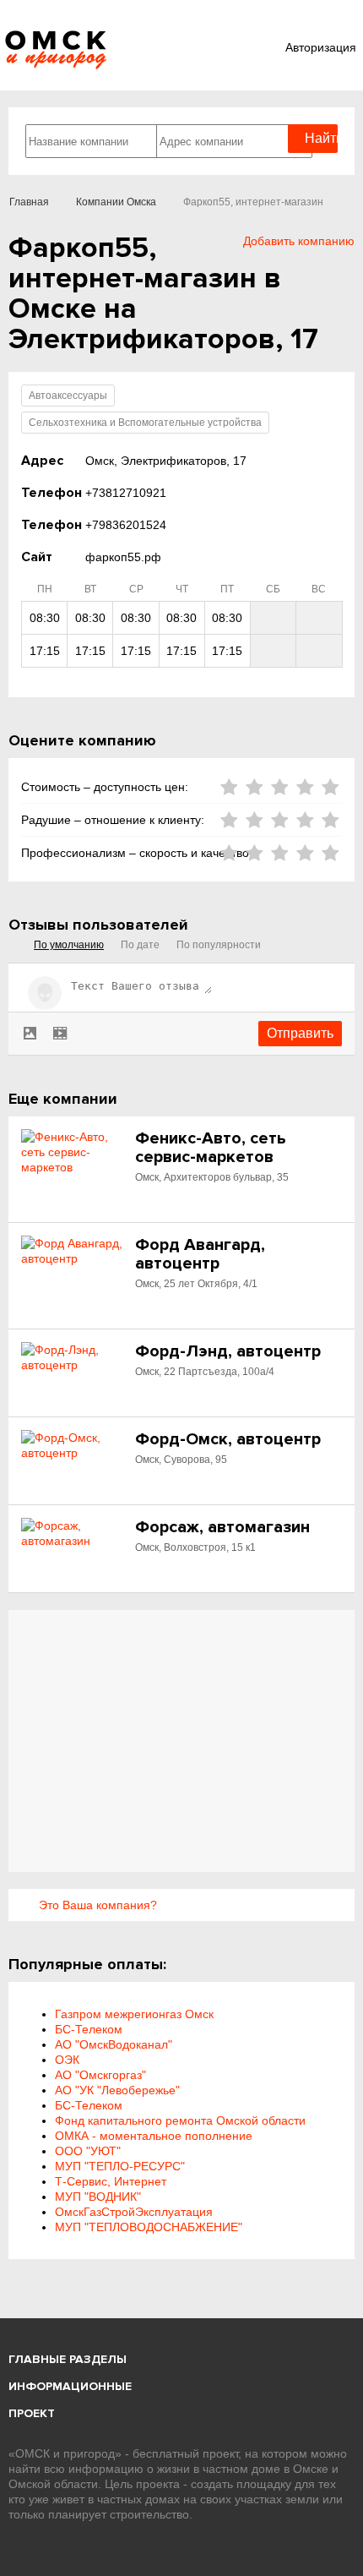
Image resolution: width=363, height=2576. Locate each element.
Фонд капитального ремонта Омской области (180, 2120)
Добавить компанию (299, 241)
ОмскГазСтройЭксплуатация (134, 2212)
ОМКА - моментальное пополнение (154, 2136)
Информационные (70, 2386)
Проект (32, 2413)
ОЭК (67, 2060)
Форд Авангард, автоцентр (200, 1254)
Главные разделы (68, 2359)
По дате (140, 945)
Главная (29, 202)
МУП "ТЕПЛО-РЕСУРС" (120, 2166)
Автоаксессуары (68, 396)
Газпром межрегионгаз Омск (134, 2014)
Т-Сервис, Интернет (111, 2181)
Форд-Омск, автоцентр (228, 1439)
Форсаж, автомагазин (222, 1527)
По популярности (219, 945)
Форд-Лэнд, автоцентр (228, 1351)
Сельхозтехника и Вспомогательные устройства (145, 423)
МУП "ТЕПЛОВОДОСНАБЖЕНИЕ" (149, 2227)
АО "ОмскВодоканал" (114, 2044)
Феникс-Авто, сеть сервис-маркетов (211, 1148)
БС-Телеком (89, 2029)
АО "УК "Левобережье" (117, 2090)
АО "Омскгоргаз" (100, 2075)
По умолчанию (69, 945)
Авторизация (321, 47)
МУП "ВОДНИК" (98, 2197)
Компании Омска (116, 202)
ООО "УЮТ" (88, 2151)
